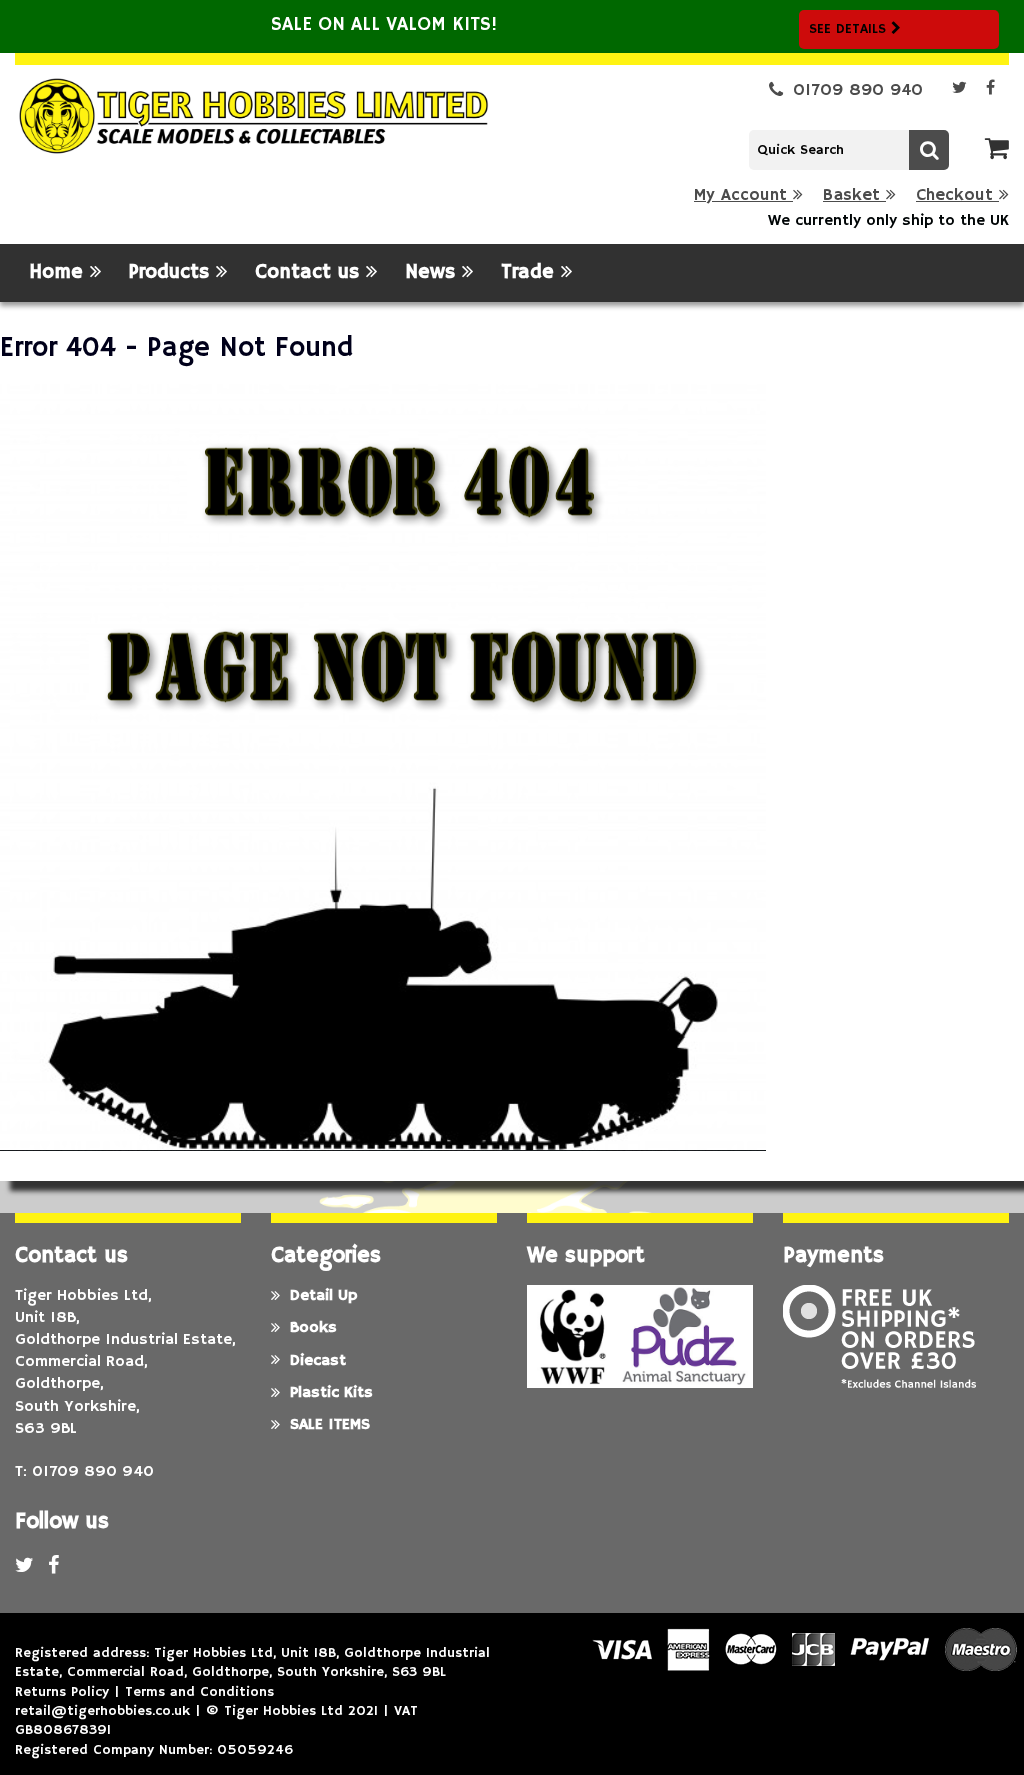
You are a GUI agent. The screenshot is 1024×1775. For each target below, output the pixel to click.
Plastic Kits (331, 1393)
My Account (743, 195)
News (433, 272)
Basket (854, 195)
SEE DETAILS (850, 29)
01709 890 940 (858, 90)
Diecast (318, 1361)
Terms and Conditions (199, 1692)
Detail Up (323, 1296)
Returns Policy (62, 1692)
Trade (531, 272)
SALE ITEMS (330, 1425)
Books (313, 1328)
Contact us (310, 272)
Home (59, 272)
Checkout (957, 195)
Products (172, 272)
